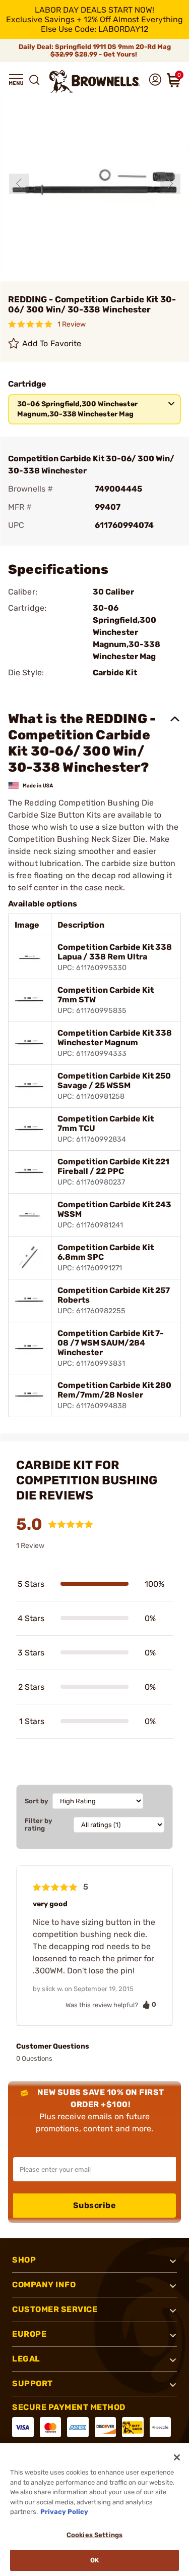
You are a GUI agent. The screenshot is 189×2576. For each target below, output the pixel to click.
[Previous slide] (19, 184)
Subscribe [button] (95, 2205)
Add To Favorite (52, 343)
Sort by (37, 1801)
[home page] (95, 82)
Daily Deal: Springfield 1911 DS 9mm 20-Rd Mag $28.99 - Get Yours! (95, 50)
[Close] (177, 2457)
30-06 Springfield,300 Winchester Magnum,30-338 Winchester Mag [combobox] (77, 409)
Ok (94, 2560)
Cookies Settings (94, 2535)
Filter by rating (39, 1824)
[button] (16, 80)
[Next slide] (170, 184)
